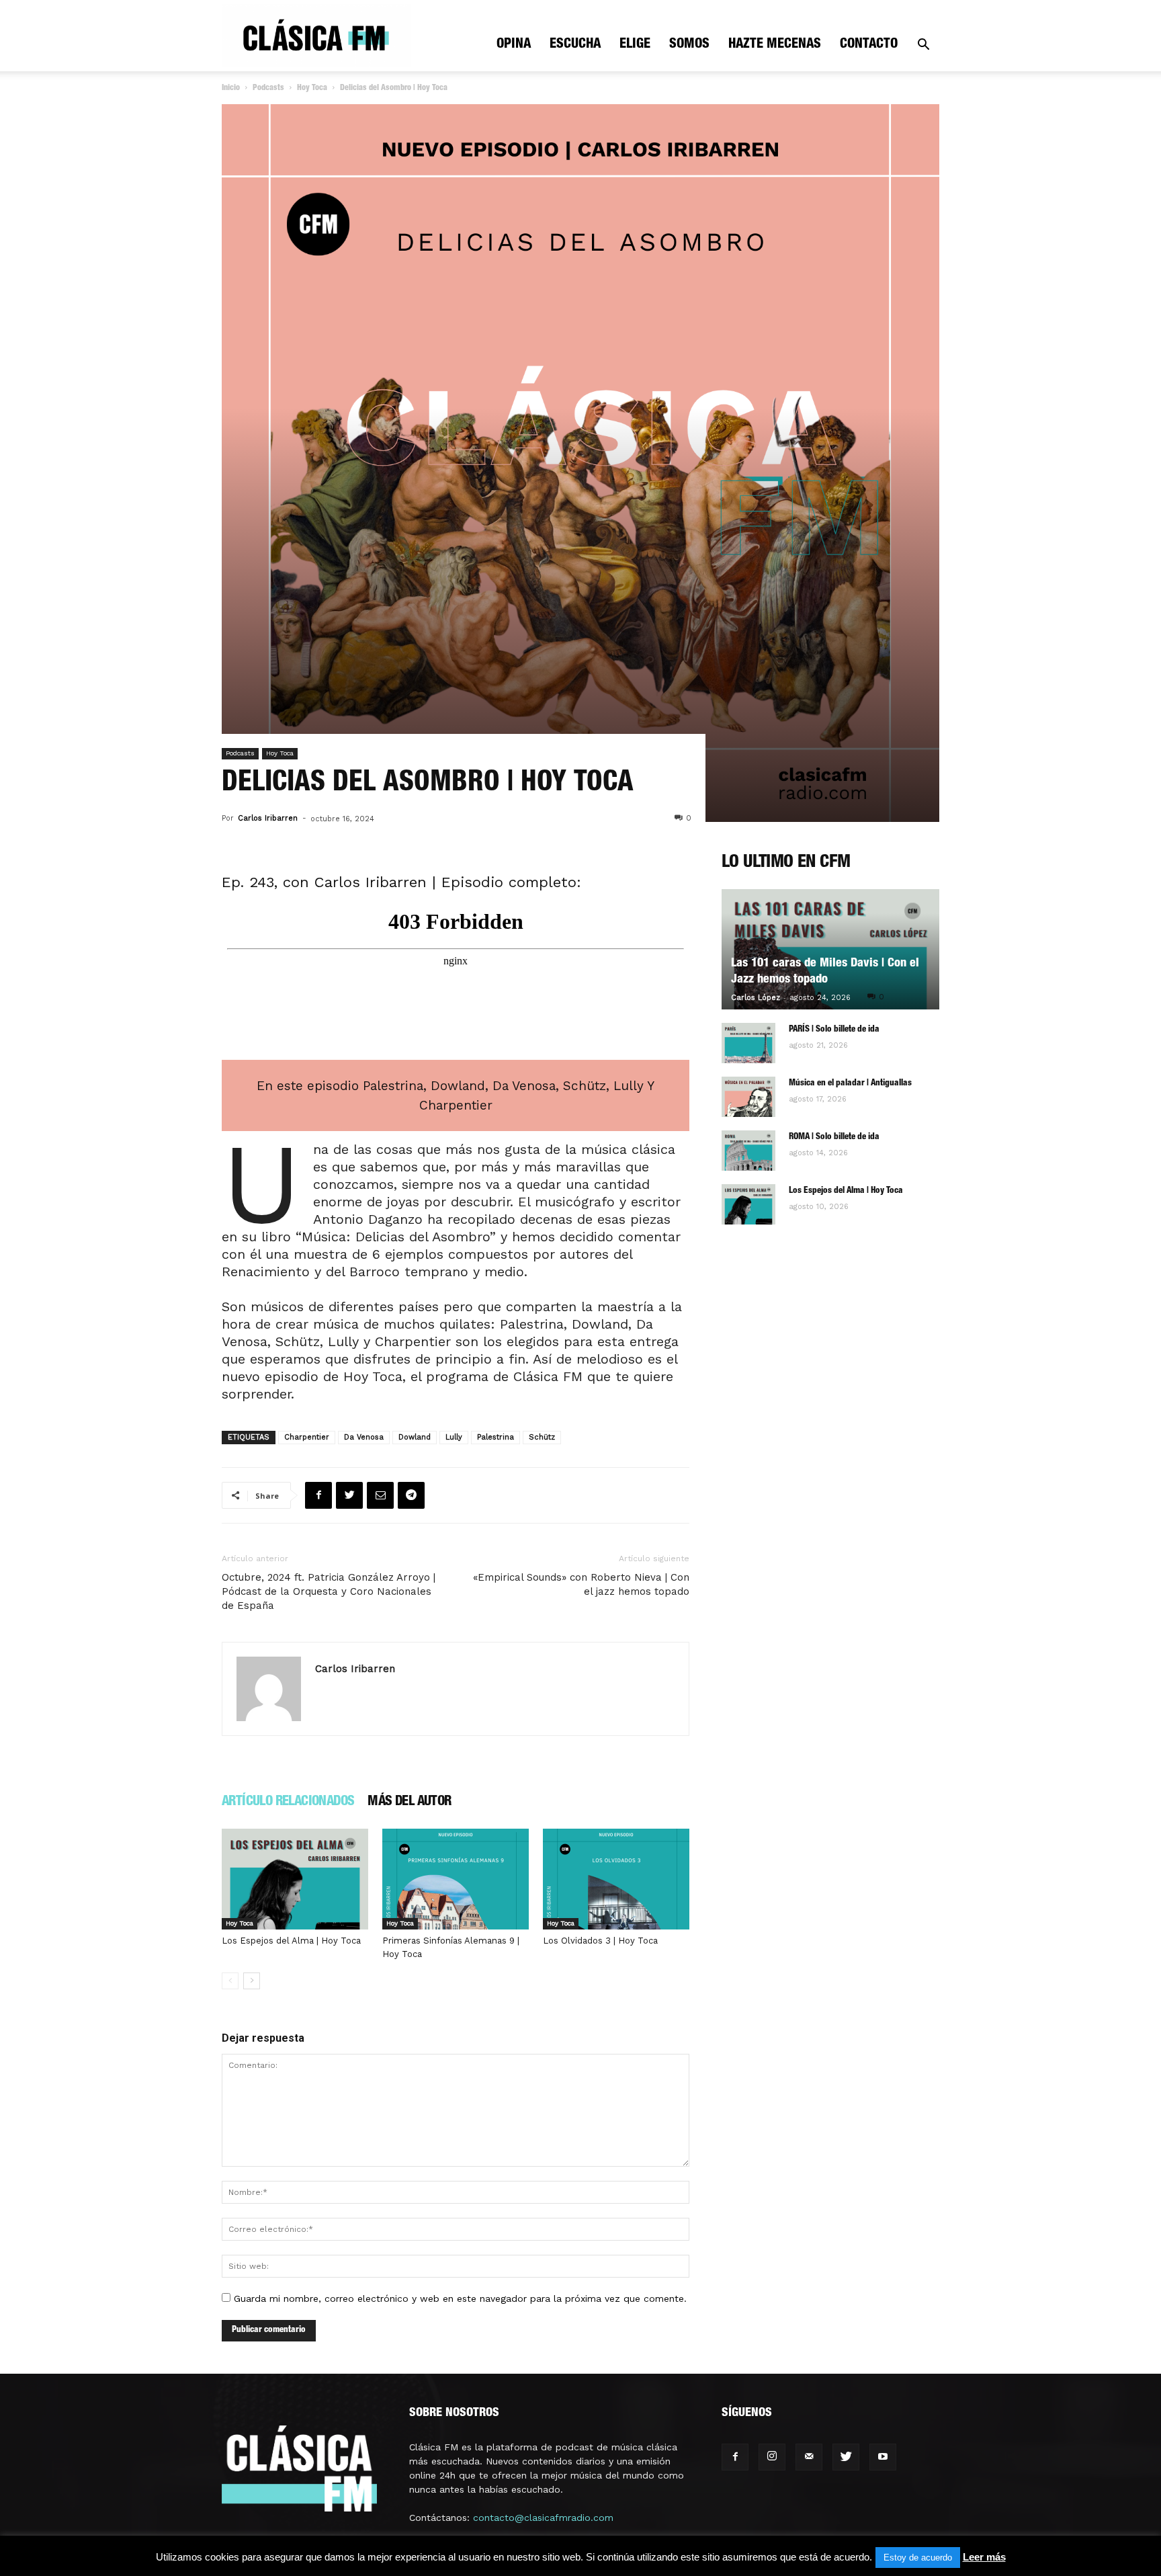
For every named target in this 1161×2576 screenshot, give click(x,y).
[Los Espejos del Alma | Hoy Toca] (295, 1879)
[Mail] (809, 2457)
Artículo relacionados (288, 1802)
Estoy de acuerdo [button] (918, 2558)
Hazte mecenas (775, 45)
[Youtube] (883, 2457)
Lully (454, 1437)
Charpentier (307, 1437)
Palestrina (496, 1437)
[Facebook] (735, 2457)
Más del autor (409, 1802)
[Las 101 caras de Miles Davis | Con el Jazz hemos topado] (830, 949)
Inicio (231, 88)
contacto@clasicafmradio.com (543, 2518)
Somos (689, 45)
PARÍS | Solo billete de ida (834, 1030)
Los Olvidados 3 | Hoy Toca (600, 1941)
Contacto (869, 45)
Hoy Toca (312, 88)
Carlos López (756, 998)
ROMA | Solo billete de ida (834, 1137)
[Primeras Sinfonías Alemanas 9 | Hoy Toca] (456, 1879)
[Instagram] (772, 2457)
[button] (923, 46)
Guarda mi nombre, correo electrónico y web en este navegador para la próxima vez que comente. (460, 2298)
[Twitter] (846, 2457)
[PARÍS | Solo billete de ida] (748, 1043)
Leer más (984, 2557)
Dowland (415, 1437)
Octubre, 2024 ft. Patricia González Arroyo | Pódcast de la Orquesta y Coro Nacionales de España (329, 1591)
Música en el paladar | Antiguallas (850, 1084)
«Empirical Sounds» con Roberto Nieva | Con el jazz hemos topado (581, 1584)
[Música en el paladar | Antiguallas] (748, 1097)
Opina (514, 45)
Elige (635, 45)
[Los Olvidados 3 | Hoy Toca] (616, 1879)
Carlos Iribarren (268, 818)
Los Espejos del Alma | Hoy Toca (291, 1941)
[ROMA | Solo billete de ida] (748, 1151)
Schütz (542, 1437)
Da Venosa (364, 1437)
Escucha (575, 45)
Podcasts (268, 88)
